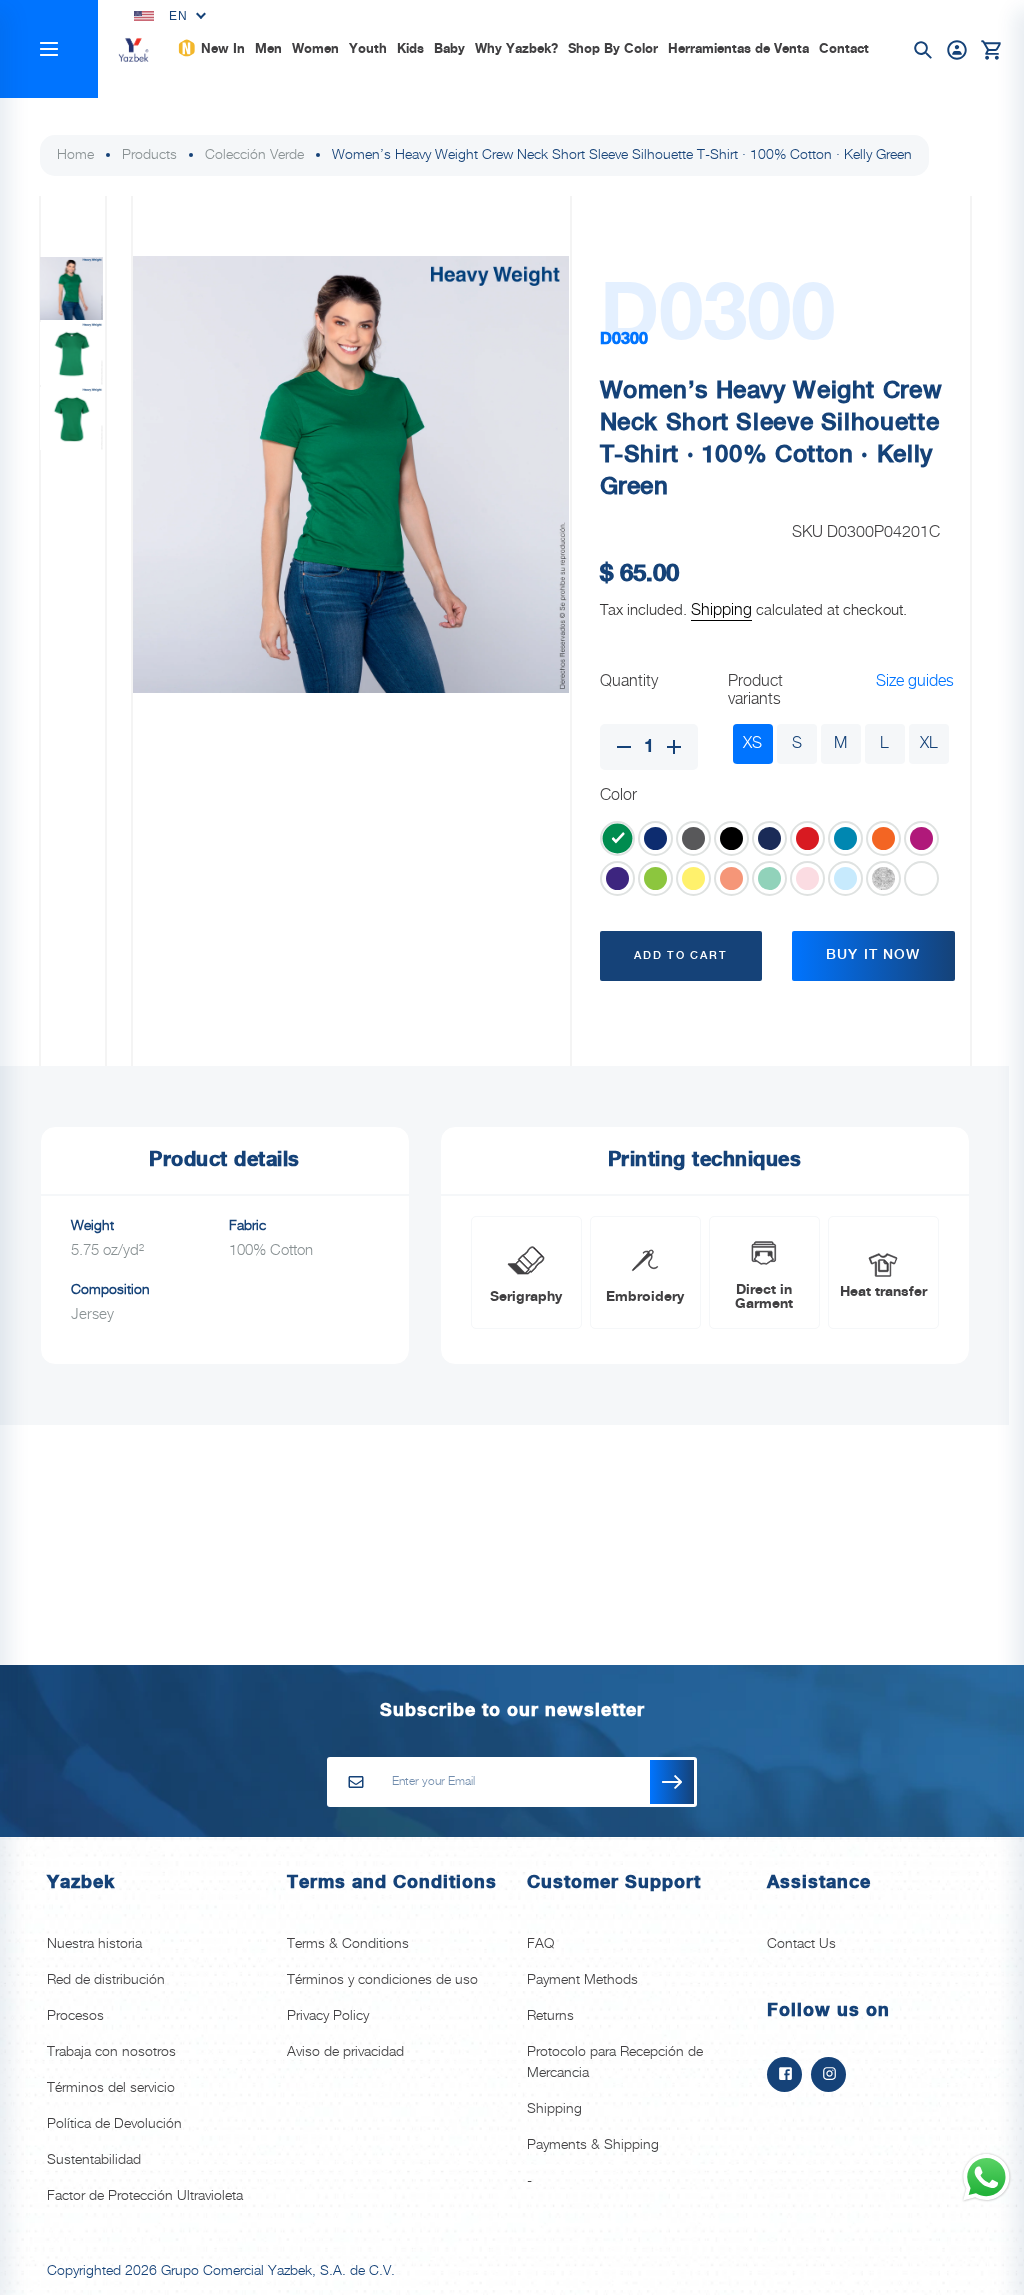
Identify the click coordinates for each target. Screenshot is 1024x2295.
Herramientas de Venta (738, 49)
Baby (449, 49)
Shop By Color (613, 49)
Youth (368, 49)
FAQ (540, 1944)
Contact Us (801, 1944)
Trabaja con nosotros (111, 2052)
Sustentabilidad (94, 2160)
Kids (410, 49)
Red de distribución (106, 1980)
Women (315, 49)
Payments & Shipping (593, 2145)
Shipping (721, 610)
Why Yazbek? (516, 49)
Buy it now (873, 955)
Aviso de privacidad (345, 2052)
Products (149, 155)
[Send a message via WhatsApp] (986, 2177)
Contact (844, 49)
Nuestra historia (94, 1944)
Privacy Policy (328, 2016)
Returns (550, 2016)
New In (223, 49)
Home (75, 155)
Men (268, 49)
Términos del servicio (111, 2088)
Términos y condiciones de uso (382, 1980)
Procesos (75, 2016)
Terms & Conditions (348, 1944)
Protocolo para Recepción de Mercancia (615, 2062)
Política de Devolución (114, 2124)
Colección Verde (254, 155)
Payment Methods (582, 1980)
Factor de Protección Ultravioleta (145, 2196)
